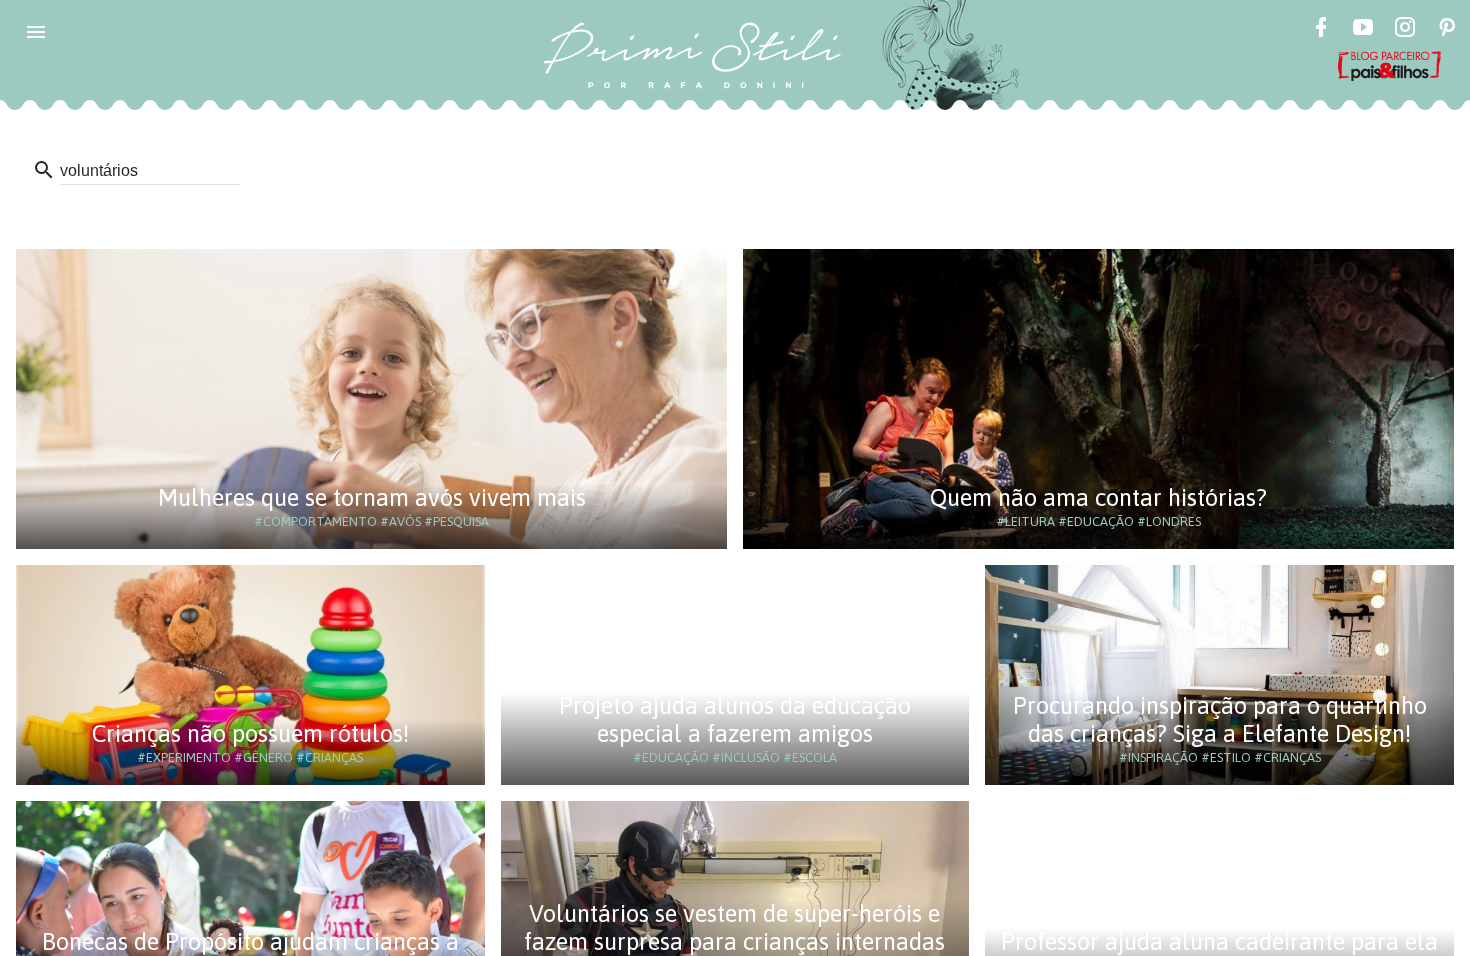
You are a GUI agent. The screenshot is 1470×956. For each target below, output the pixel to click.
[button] (36, 32)
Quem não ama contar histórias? (1098, 497)
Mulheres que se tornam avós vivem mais (372, 497)
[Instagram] (1405, 30)
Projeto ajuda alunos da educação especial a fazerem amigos (735, 719)
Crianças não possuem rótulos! (250, 733)
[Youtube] (1363, 30)
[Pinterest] (1447, 30)
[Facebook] (1321, 30)
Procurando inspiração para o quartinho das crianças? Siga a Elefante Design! (1220, 719)
